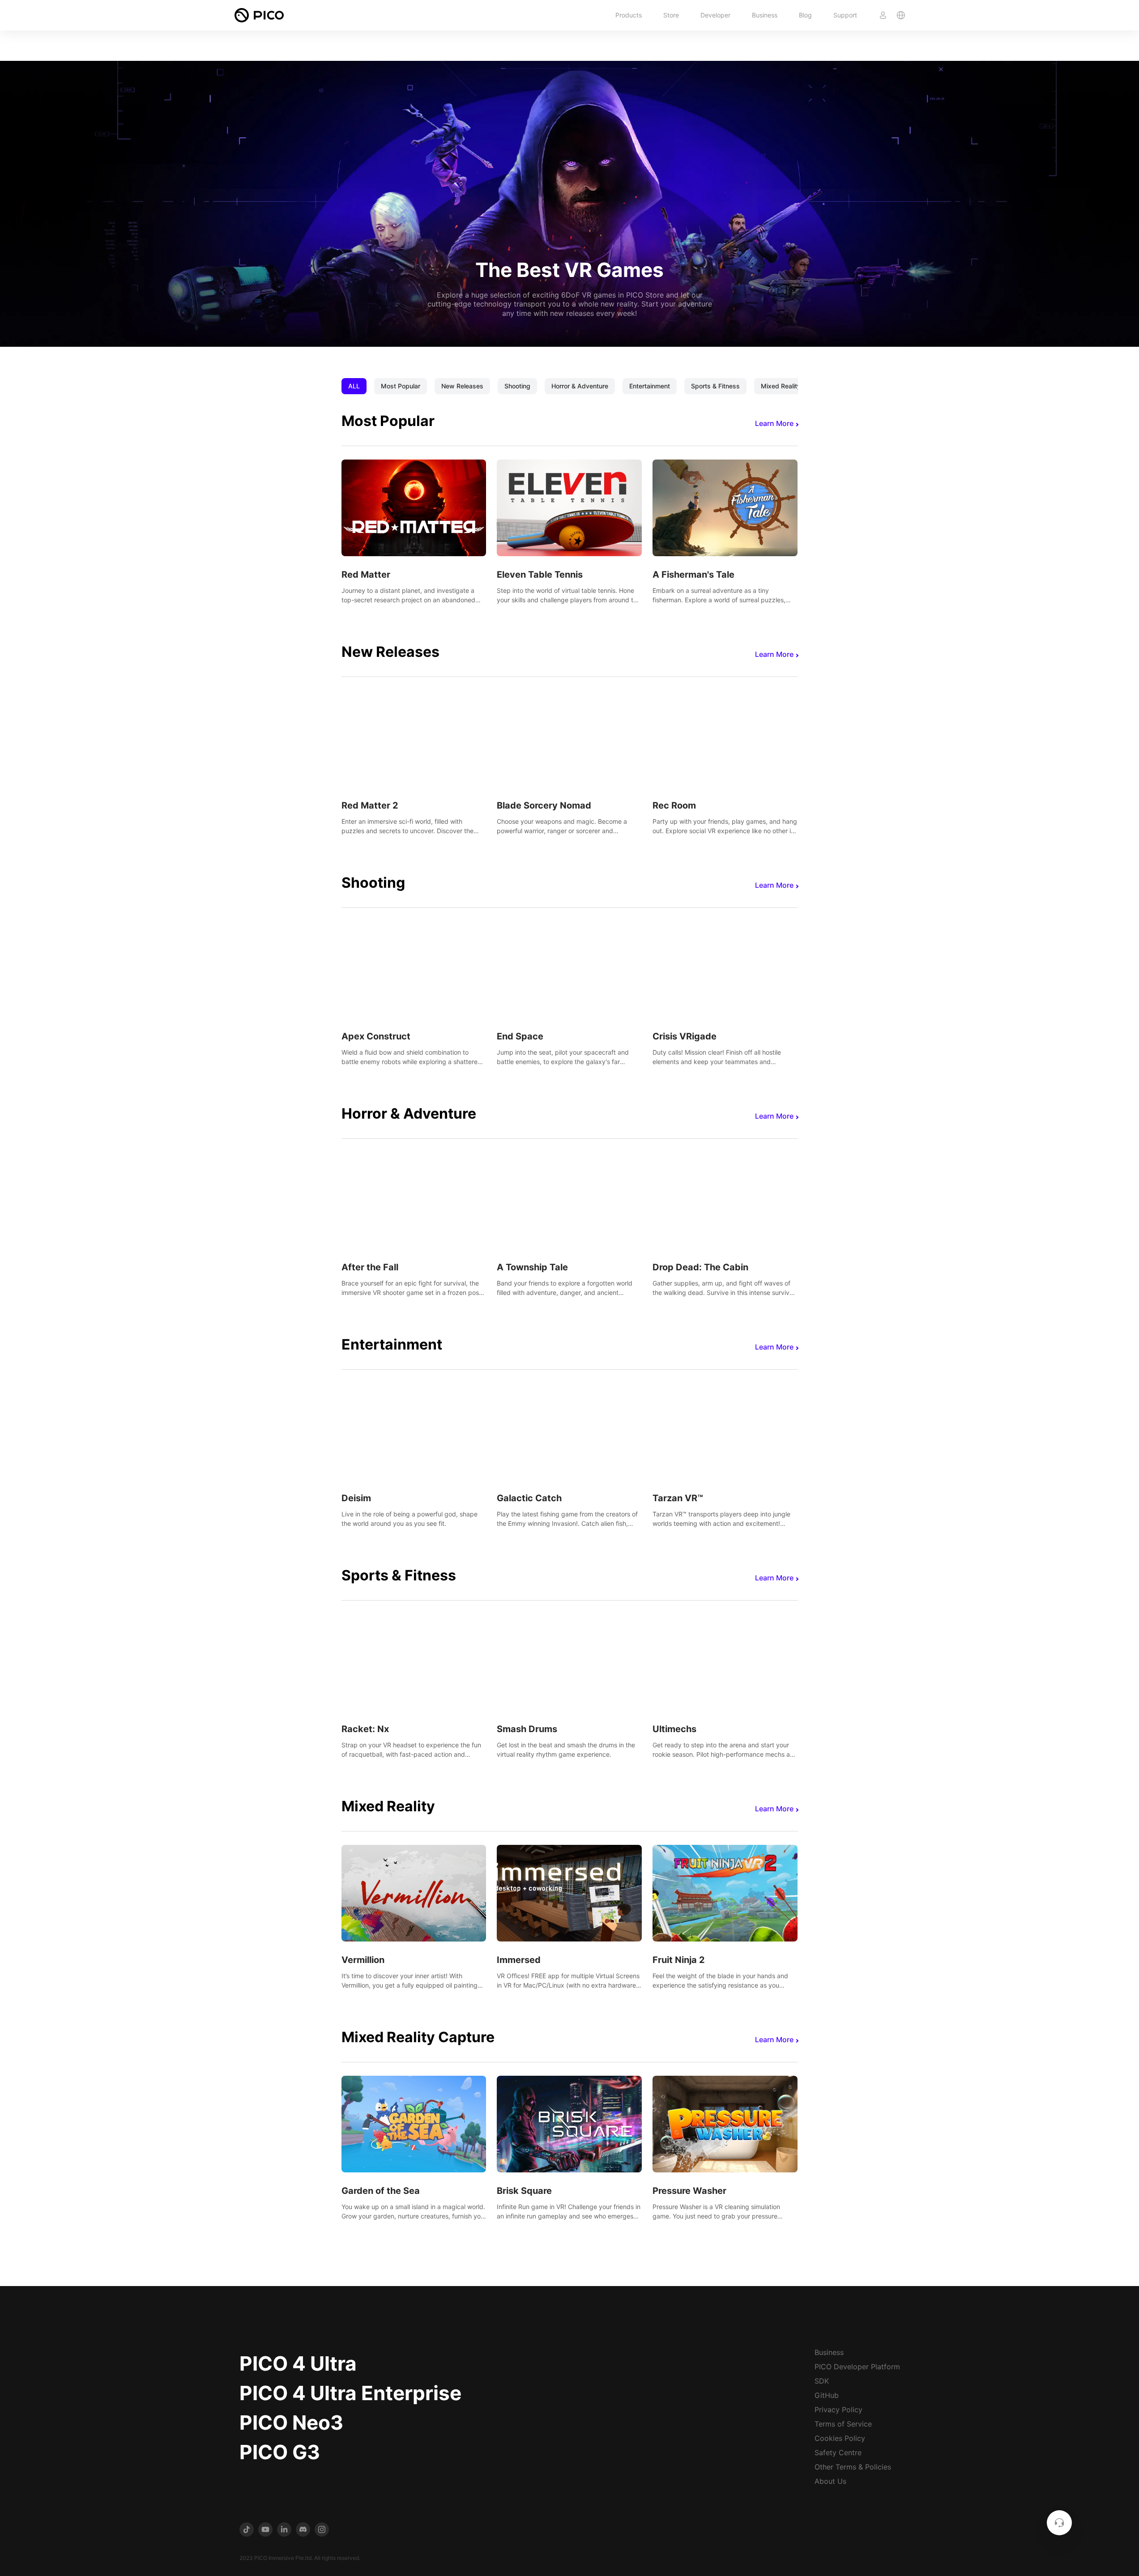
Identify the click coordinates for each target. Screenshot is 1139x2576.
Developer (715, 15)
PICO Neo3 (291, 2423)
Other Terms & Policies (853, 2467)
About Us (830, 2481)
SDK (822, 2381)
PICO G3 (280, 2452)
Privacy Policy (838, 2410)
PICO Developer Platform (857, 2367)
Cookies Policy (840, 2438)
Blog (805, 15)
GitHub (827, 2395)
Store (671, 15)
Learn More (774, 423)
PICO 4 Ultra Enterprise (350, 2393)
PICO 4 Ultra (298, 2363)
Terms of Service (843, 2424)
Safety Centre (838, 2453)
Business (765, 15)
